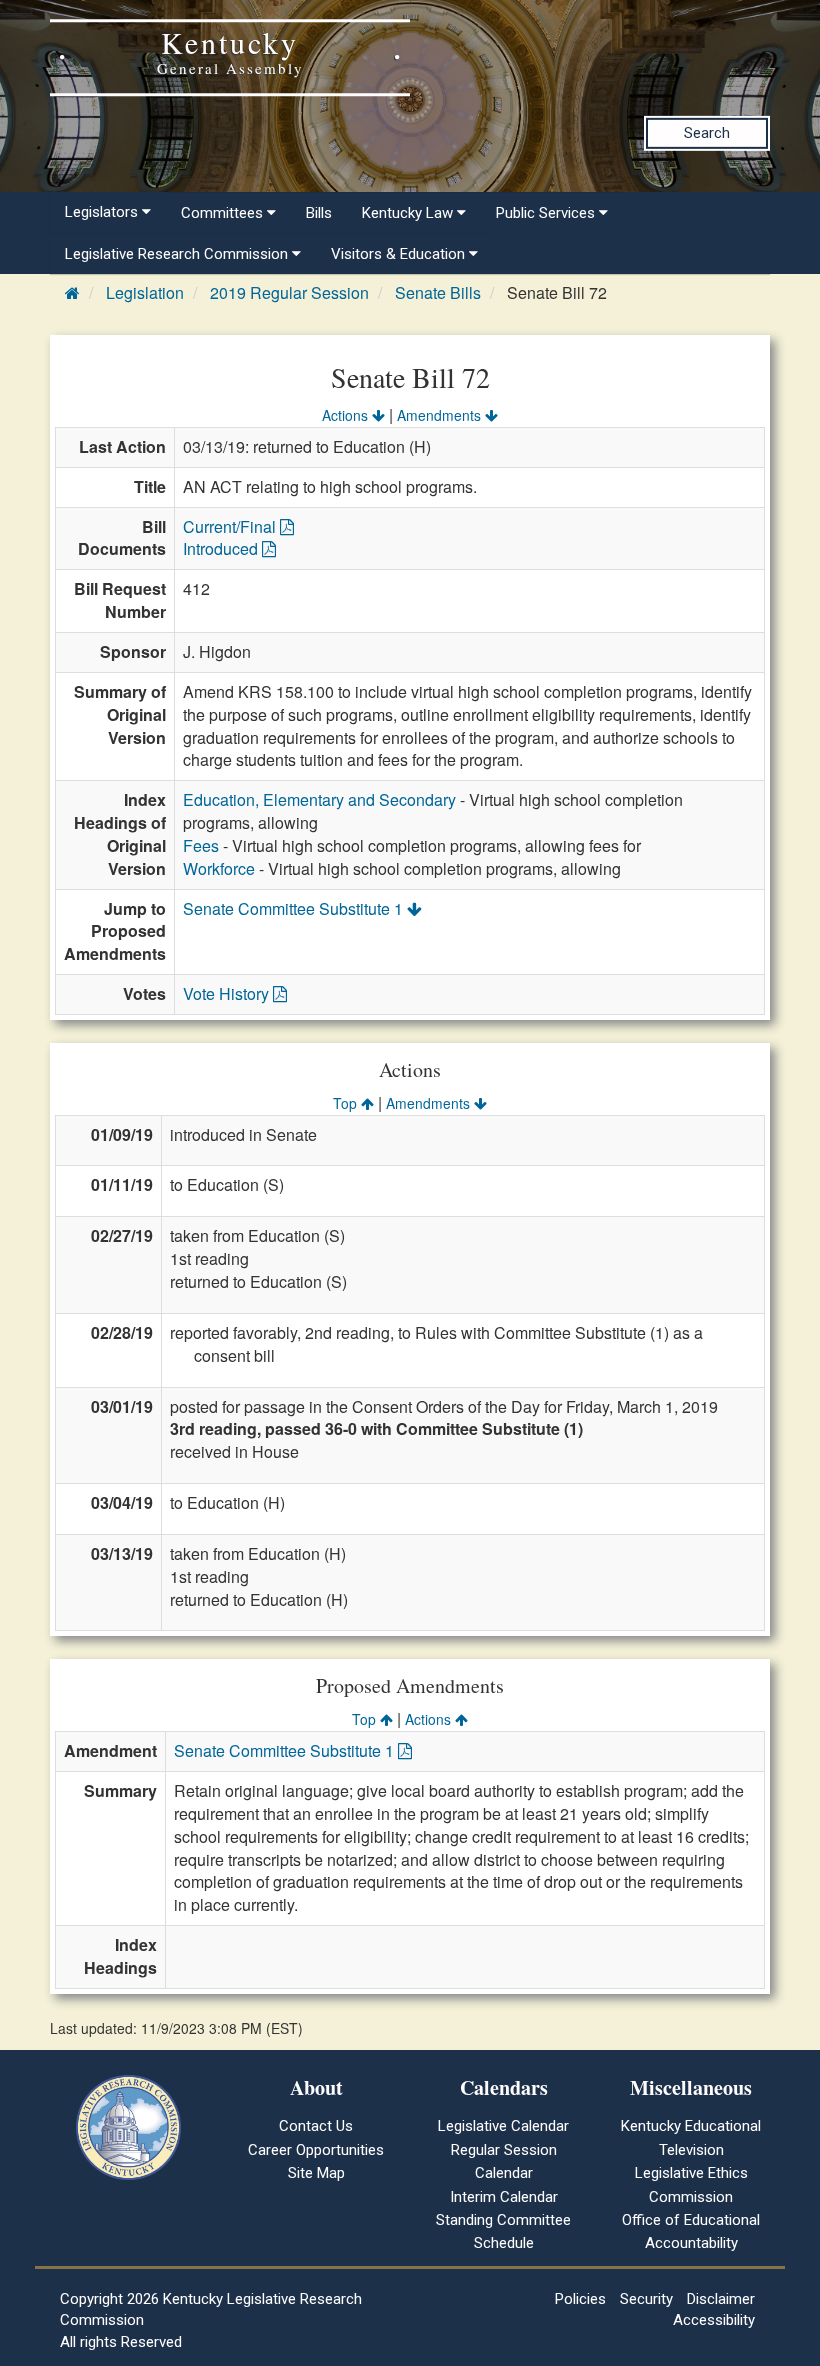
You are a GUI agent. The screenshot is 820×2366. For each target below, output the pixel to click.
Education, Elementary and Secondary (319, 799)
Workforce (219, 868)
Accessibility (714, 2320)
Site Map (316, 2173)
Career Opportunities (316, 2150)
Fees (201, 845)
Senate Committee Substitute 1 (295, 908)
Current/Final (231, 526)
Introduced (222, 548)
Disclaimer (721, 2299)
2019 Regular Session (289, 292)
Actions (347, 415)
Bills (319, 213)
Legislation (145, 292)
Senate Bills (438, 292)
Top (347, 1103)
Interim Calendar (504, 2197)
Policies (580, 2299)
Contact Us (316, 2126)
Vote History (228, 993)
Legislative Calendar (503, 2126)
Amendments (441, 415)
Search (707, 133)
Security (646, 2299)
